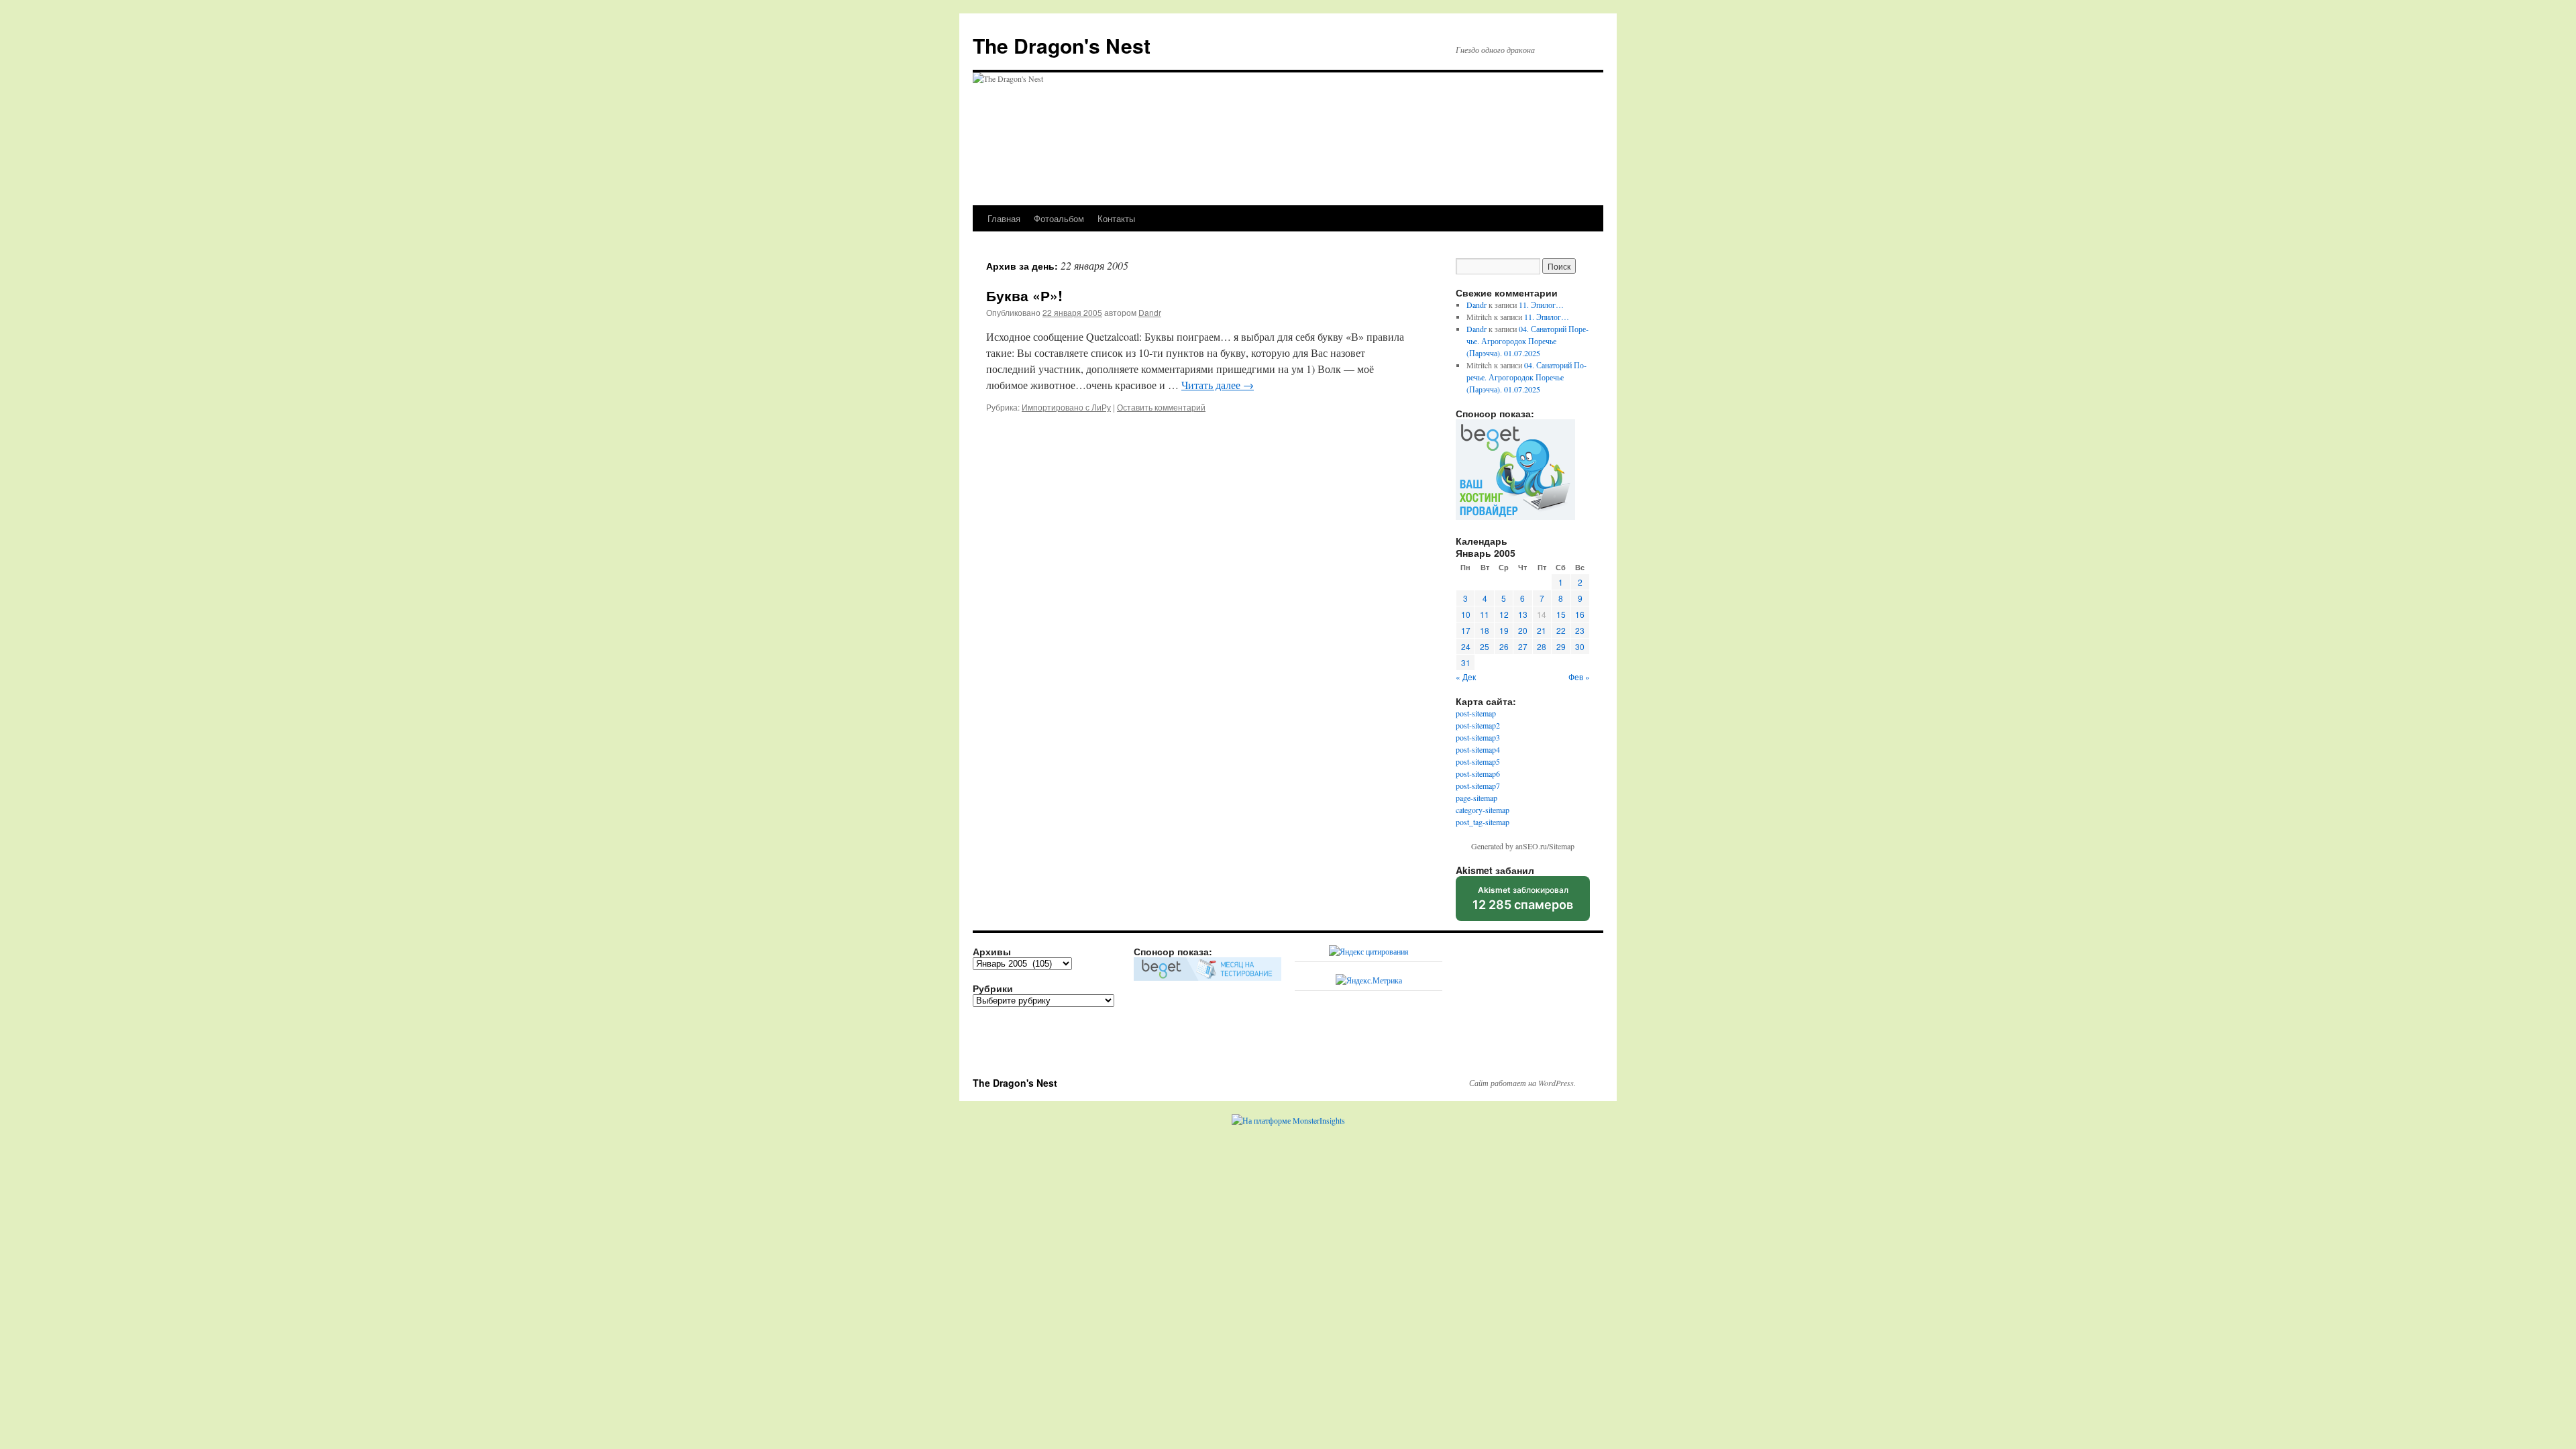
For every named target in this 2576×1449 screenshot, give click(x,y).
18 (1485, 630)
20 (1523, 630)
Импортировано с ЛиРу (1066, 407)
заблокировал (1523, 903)
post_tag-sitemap (1483, 822)
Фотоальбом (1059, 218)
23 (1580, 630)
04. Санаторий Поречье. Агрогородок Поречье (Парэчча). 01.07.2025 (1527, 341)
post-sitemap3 (1478, 737)
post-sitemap (1476, 713)
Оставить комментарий (1161, 407)
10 (1466, 614)
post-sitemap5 (1478, 761)
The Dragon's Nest (1062, 45)
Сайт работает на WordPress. (1522, 1083)
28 (1542, 646)
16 (1580, 614)
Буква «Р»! (1024, 295)
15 (1561, 614)
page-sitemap (1477, 798)
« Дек (1466, 677)
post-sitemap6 (1478, 773)
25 (1485, 646)
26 (1504, 646)
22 (1561, 630)
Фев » (1579, 677)
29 (1561, 646)
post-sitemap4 (1478, 749)
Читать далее (1218, 385)
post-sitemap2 (1478, 725)
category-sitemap (1483, 810)
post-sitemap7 (1478, 786)
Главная (1004, 218)
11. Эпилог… (1541, 305)
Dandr (1150, 312)
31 (1466, 662)
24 (1466, 646)
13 (1523, 614)
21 (1542, 630)
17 (1466, 630)
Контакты (1116, 218)
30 (1580, 646)
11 (1485, 614)
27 (1523, 646)
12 (1504, 614)
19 (1504, 630)
